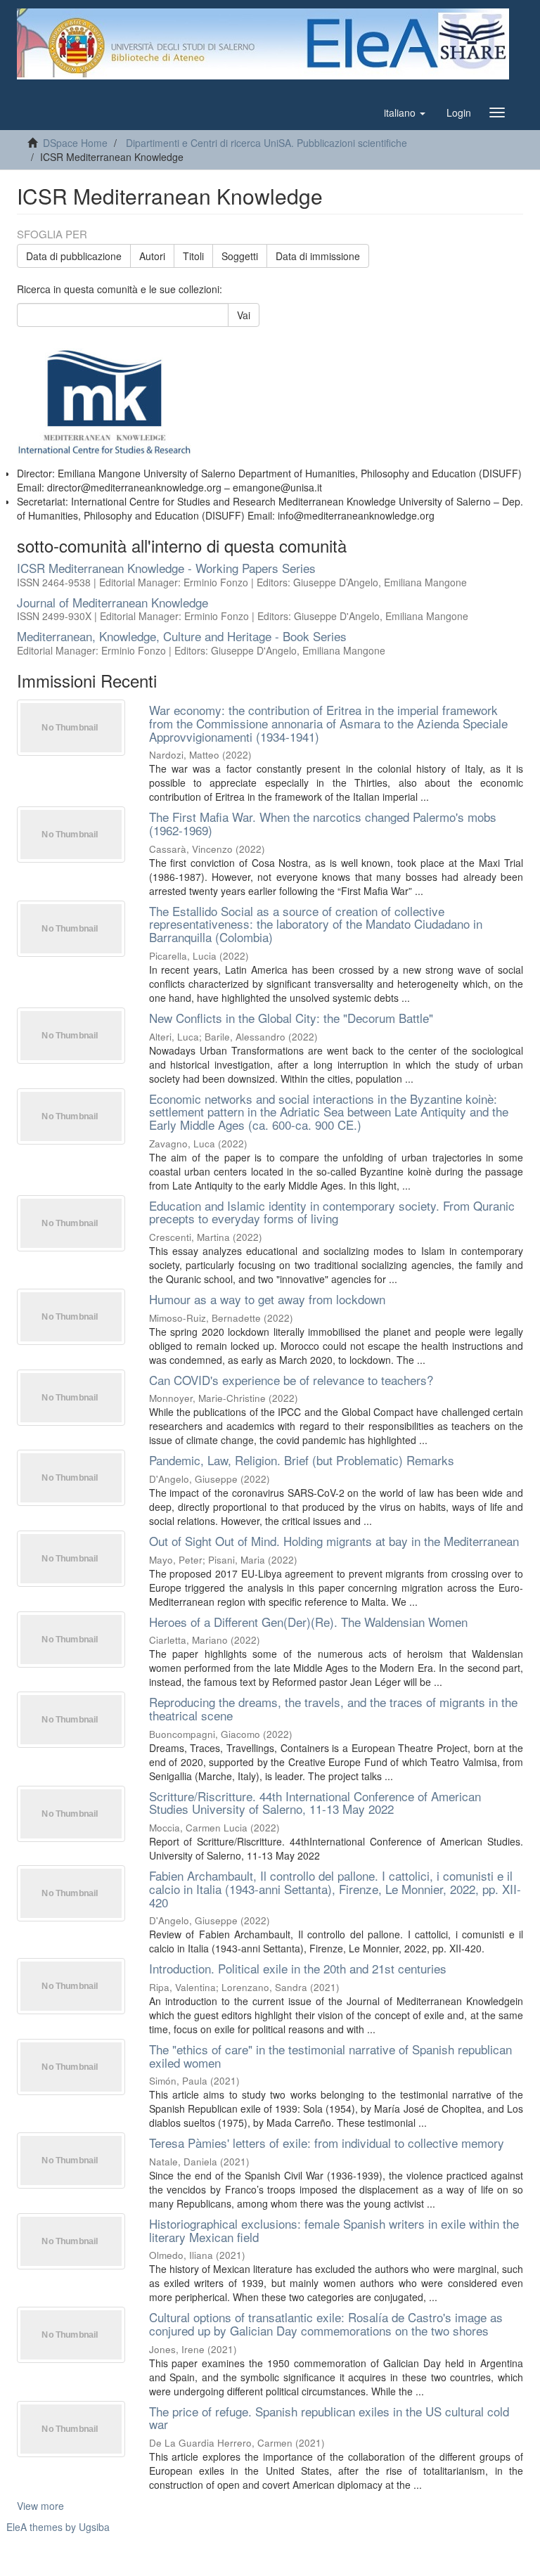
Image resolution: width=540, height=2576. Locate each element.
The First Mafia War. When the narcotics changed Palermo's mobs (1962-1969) (323, 823)
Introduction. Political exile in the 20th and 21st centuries (298, 1968)
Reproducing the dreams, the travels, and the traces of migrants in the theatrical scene (333, 1708)
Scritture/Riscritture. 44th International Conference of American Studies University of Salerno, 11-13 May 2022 (315, 1803)
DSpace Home (75, 143)
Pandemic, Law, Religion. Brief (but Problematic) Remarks (302, 1460)
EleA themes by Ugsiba (58, 2527)
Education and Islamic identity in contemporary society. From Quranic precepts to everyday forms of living (332, 1212)
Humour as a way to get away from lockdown (267, 1299)
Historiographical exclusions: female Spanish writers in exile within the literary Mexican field (334, 2230)
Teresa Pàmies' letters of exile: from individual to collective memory (327, 2143)
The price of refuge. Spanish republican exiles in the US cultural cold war (329, 2418)
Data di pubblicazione (74, 256)
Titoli (193, 256)
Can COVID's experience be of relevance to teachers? (291, 1380)
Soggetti (240, 256)
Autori (152, 256)
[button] (405, 112)
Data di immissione (318, 256)
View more (40, 2506)
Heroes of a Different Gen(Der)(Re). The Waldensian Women (308, 1622)
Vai (244, 315)
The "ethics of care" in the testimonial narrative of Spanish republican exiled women (330, 2056)
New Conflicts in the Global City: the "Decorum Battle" (291, 1018)
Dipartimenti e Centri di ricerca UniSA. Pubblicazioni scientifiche (266, 143)
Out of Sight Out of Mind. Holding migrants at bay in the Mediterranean (334, 1541)
